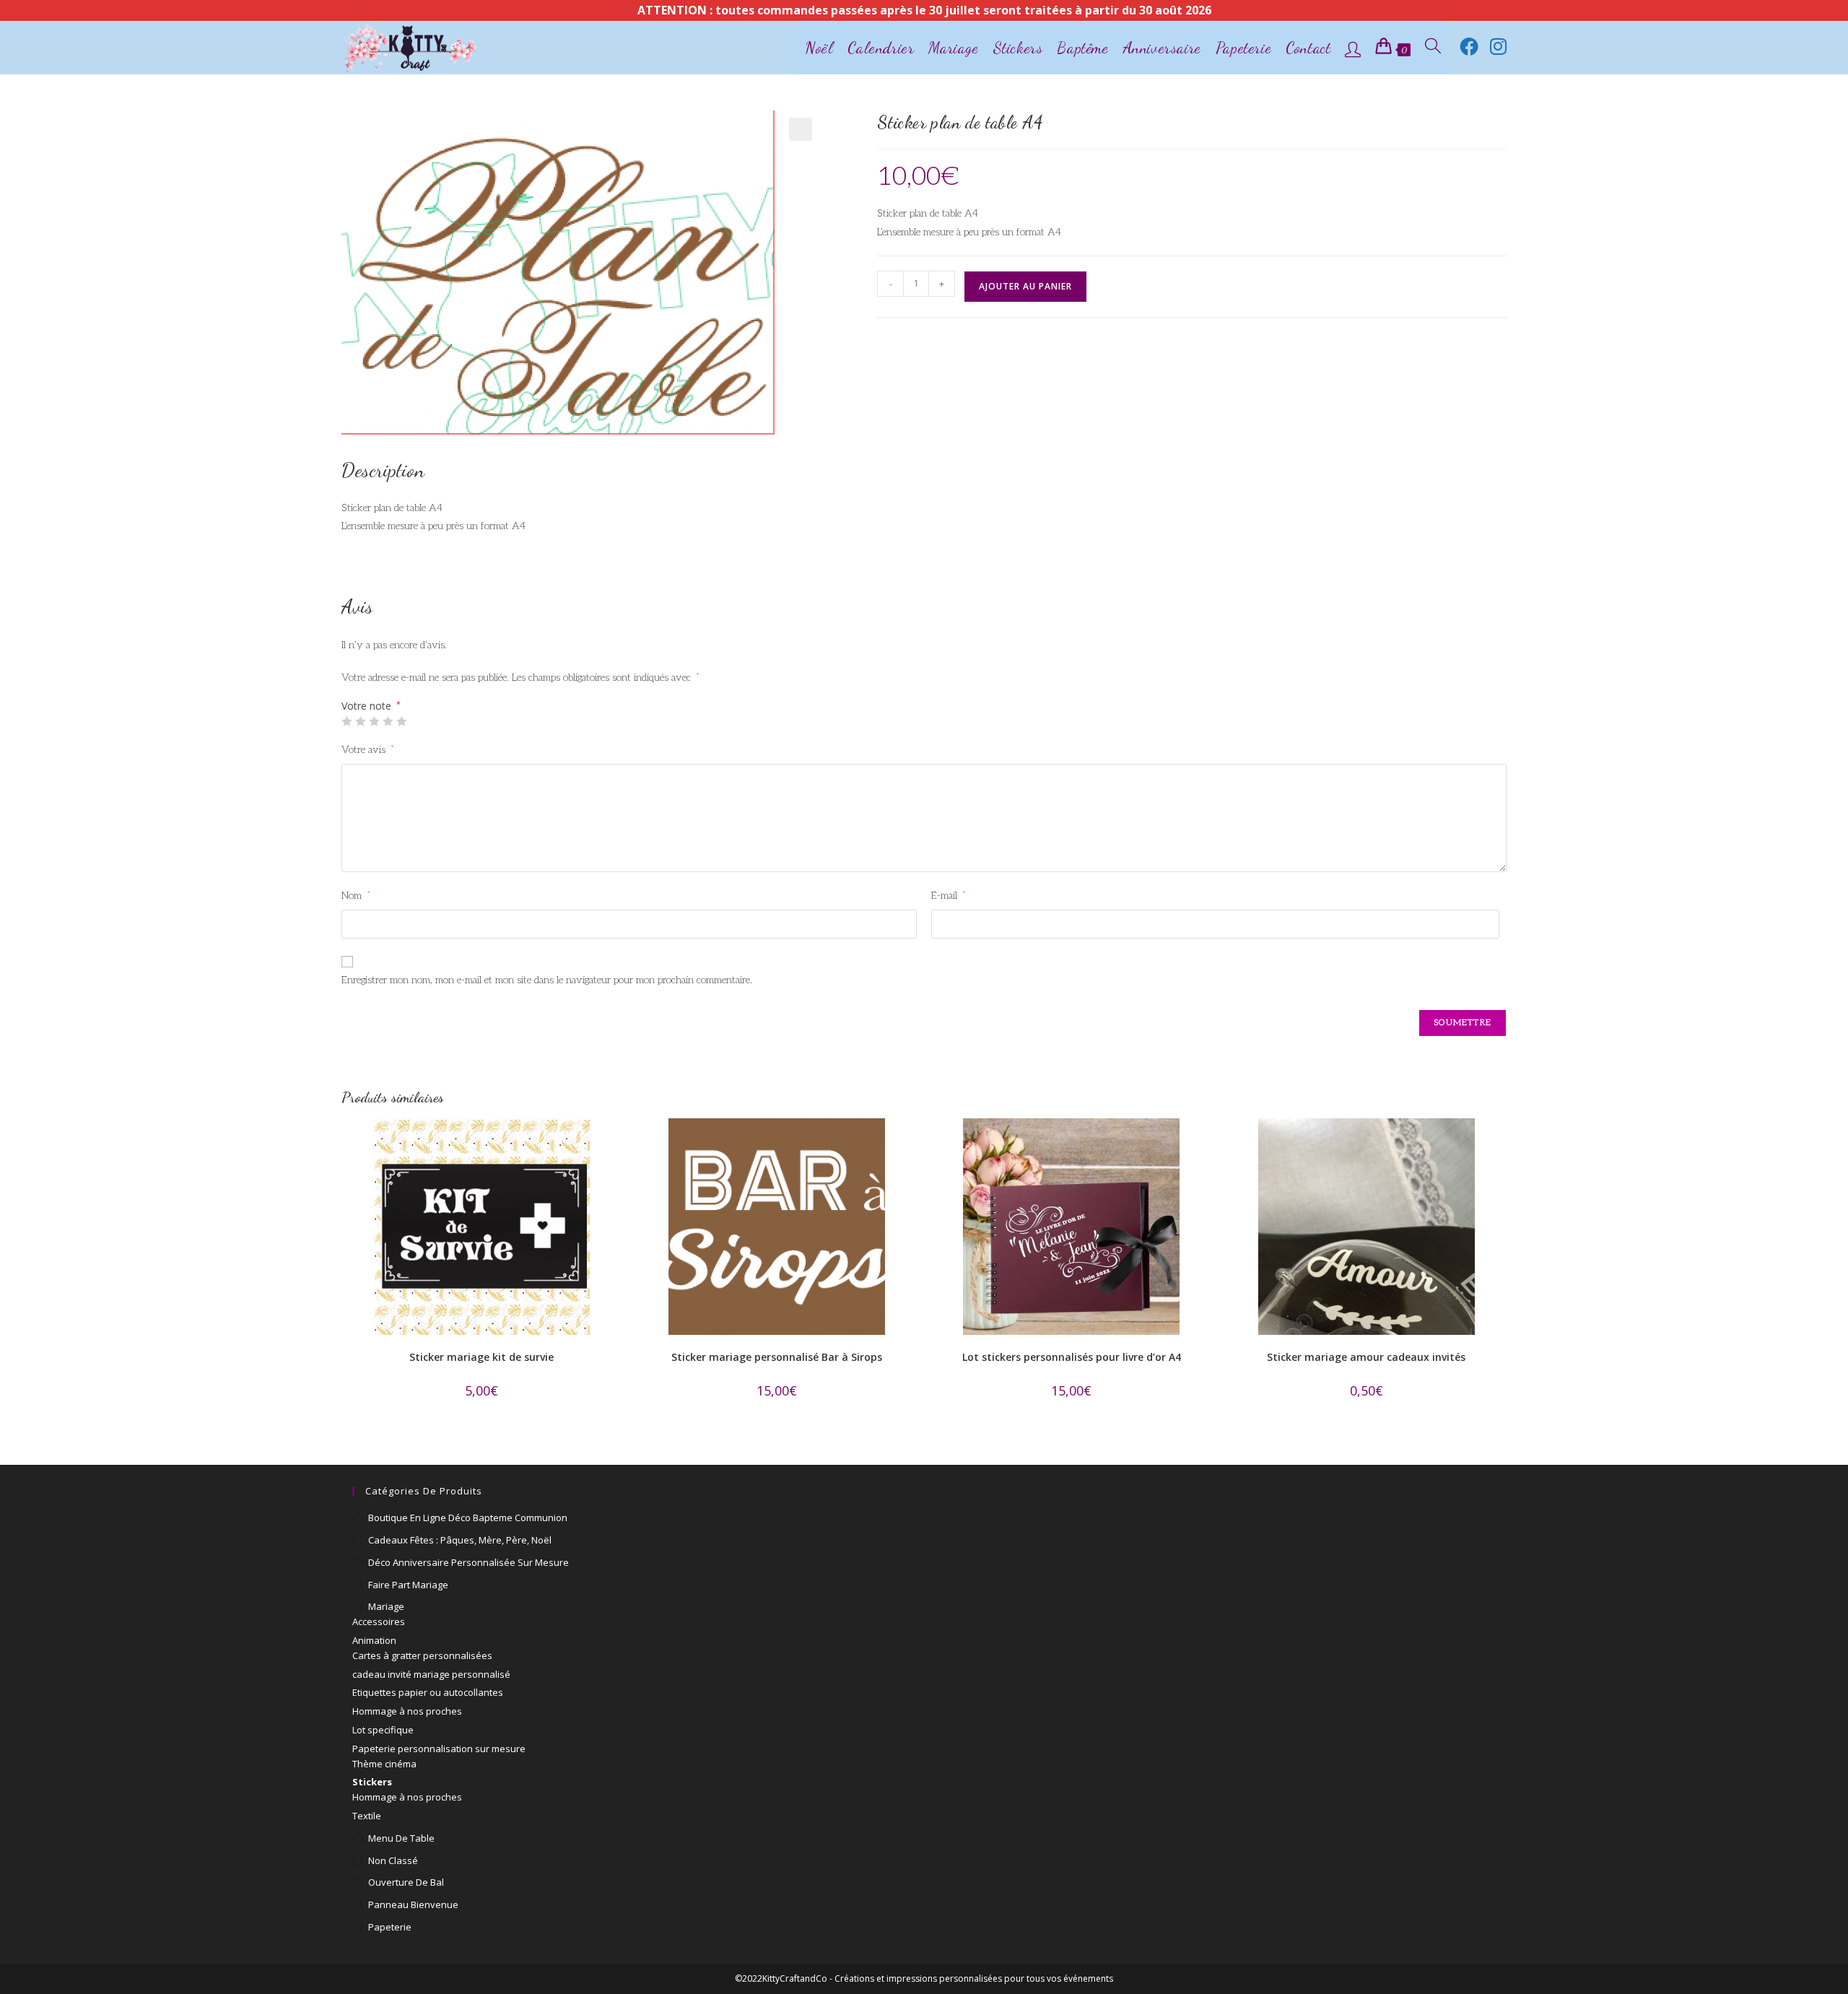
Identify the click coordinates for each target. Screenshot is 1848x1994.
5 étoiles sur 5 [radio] (401, 721)
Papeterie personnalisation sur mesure (439, 1749)
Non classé (393, 1860)
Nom (356, 896)
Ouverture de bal (406, 1882)
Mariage (386, 1606)
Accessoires (379, 1621)
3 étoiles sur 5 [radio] (374, 721)
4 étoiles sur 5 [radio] (388, 721)
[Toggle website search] (1433, 48)
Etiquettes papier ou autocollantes (428, 1692)
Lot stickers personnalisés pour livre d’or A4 (1072, 1357)
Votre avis (368, 750)
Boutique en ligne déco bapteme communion (468, 1518)
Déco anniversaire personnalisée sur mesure (468, 1562)
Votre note (371, 706)
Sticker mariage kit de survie (481, 1357)
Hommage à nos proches (407, 1711)
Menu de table (401, 1838)
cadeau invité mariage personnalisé (431, 1674)
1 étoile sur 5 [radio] (346, 721)
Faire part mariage (408, 1585)
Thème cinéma (384, 1764)
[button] (801, 129)
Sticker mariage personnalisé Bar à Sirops (777, 1357)
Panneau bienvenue (413, 1904)
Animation (374, 1640)
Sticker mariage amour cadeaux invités (1366, 1357)
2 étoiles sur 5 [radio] (360, 721)
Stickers (372, 1782)
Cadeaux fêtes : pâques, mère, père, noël (460, 1540)
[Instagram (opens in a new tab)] (1498, 46)
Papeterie (390, 1927)
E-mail (949, 896)
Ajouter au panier (1025, 286)
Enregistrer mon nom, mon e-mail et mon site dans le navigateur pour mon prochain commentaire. (547, 980)
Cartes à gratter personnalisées (422, 1655)
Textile (367, 1816)
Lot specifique (383, 1730)
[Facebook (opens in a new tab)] (1469, 46)
